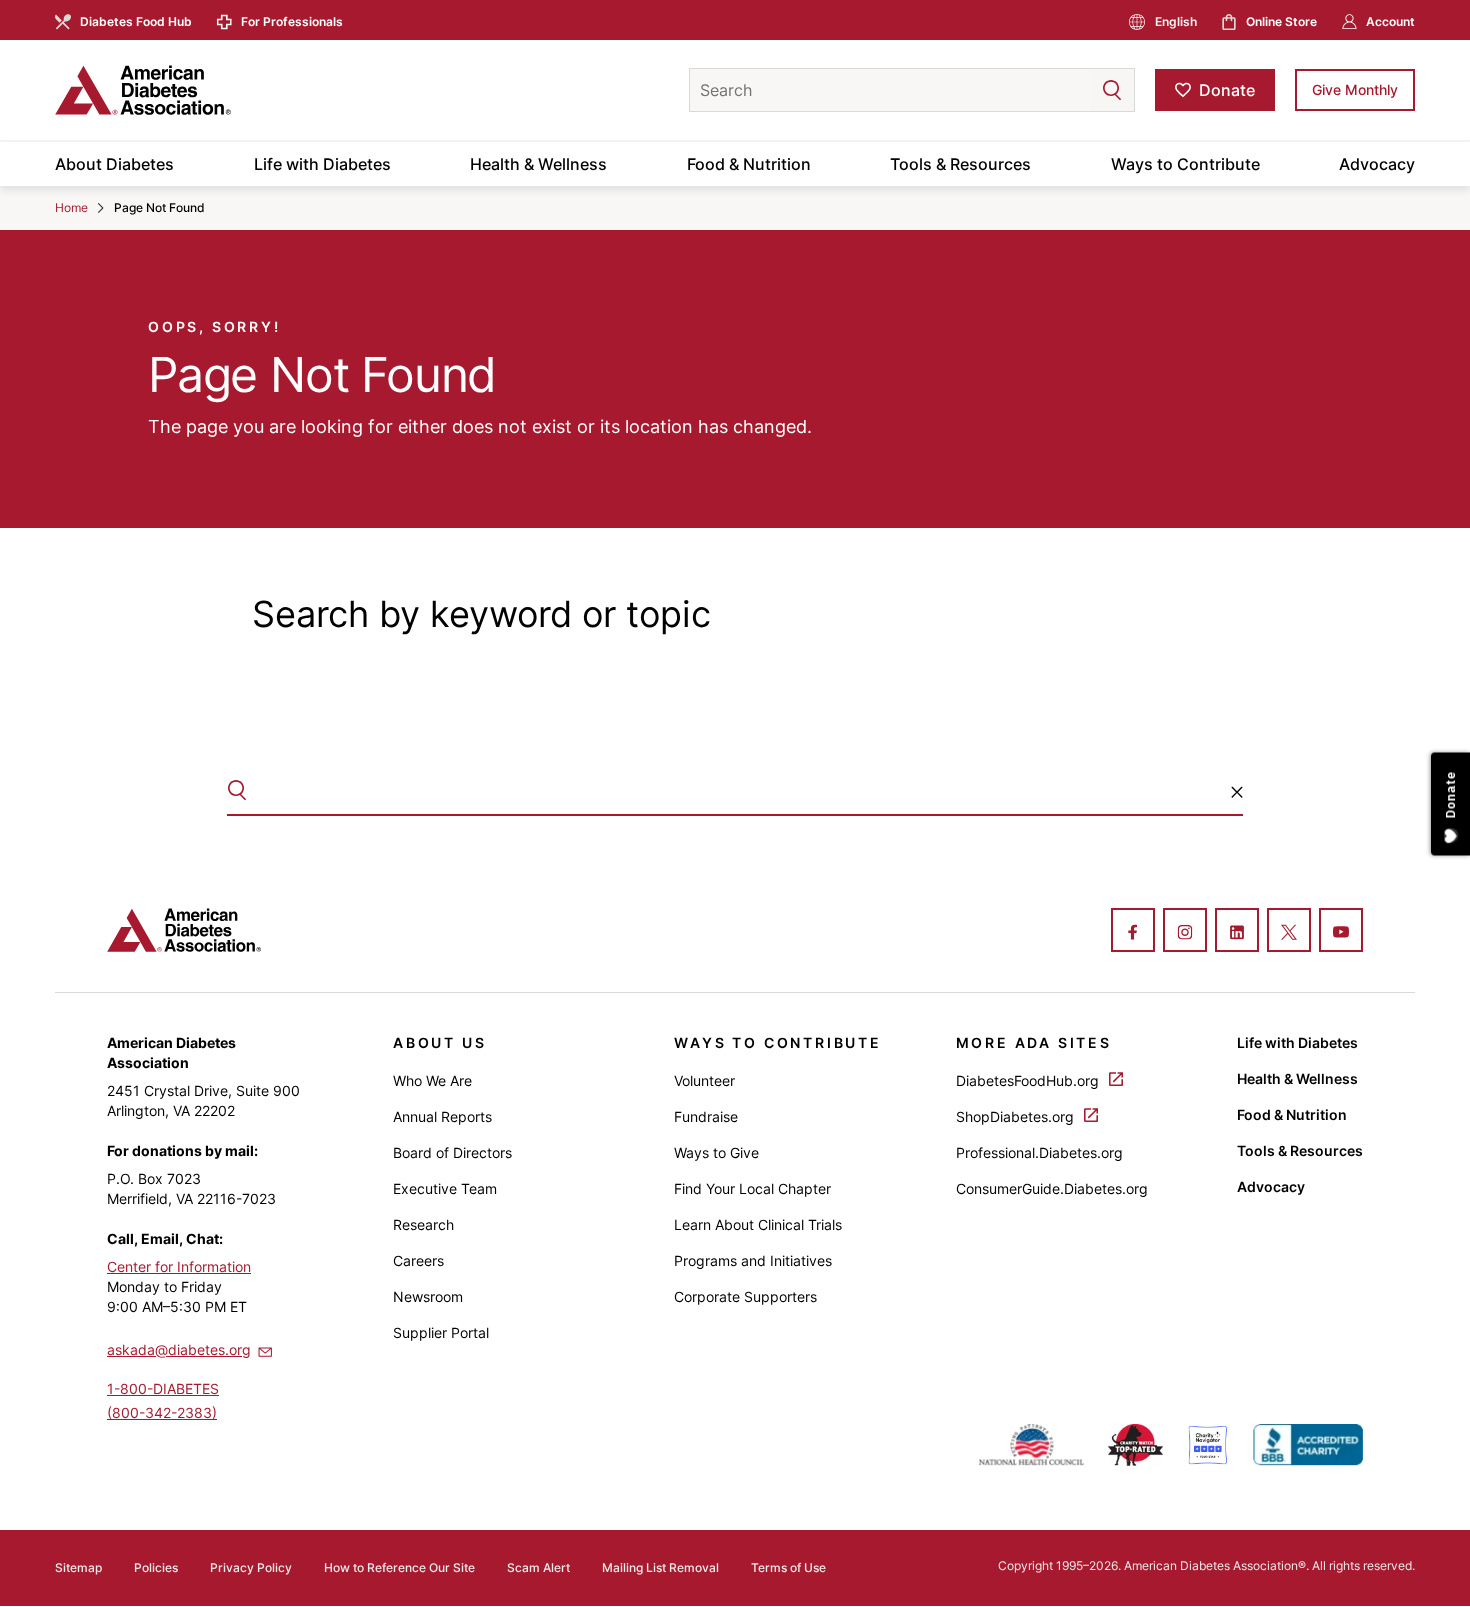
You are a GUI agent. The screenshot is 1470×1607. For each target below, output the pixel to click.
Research (423, 1224)
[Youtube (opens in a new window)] (1341, 932)
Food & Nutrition (749, 164)
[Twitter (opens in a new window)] (1289, 932)
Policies (156, 1567)
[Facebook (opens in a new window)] (1133, 932)
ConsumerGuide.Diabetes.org (1052, 1188)
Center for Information (179, 1266)
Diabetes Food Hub (136, 21)
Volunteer (704, 1080)
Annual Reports (442, 1116)
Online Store (1281, 21)
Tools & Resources (960, 164)
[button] (1072, 90)
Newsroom (428, 1296)
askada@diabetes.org (179, 1349)
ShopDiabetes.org (1017, 1116)
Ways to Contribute (1185, 164)
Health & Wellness (538, 164)
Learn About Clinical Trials (758, 1224)
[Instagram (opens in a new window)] (1185, 932)
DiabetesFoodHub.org (1029, 1080)
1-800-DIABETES (163, 1388)
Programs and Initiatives (753, 1260)
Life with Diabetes (322, 164)
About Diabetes (114, 164)
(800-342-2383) (162, 1412)
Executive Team (445, 1188)
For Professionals (292, 21)
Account (1390, 21)
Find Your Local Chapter (752, 1188)
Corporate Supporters (745, 1296)
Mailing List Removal (660, 1567)
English (1176, 21)
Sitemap (78, 1567)
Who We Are (432, 1080)
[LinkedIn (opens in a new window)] (1237, 932)
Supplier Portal (441, 1332)
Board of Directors (452, 1152)
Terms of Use (788, 1567)
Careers (418, 1260)
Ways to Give (716, 1152)
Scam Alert (538, 1567)
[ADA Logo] (215, 90)
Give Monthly (1355, 89)
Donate (1227, 90)
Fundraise (706, 1116)
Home (71, 207)
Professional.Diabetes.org (1039, 1152)
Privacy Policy (251, 1567)
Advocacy (1377, 164)
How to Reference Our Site (399, 1567)
